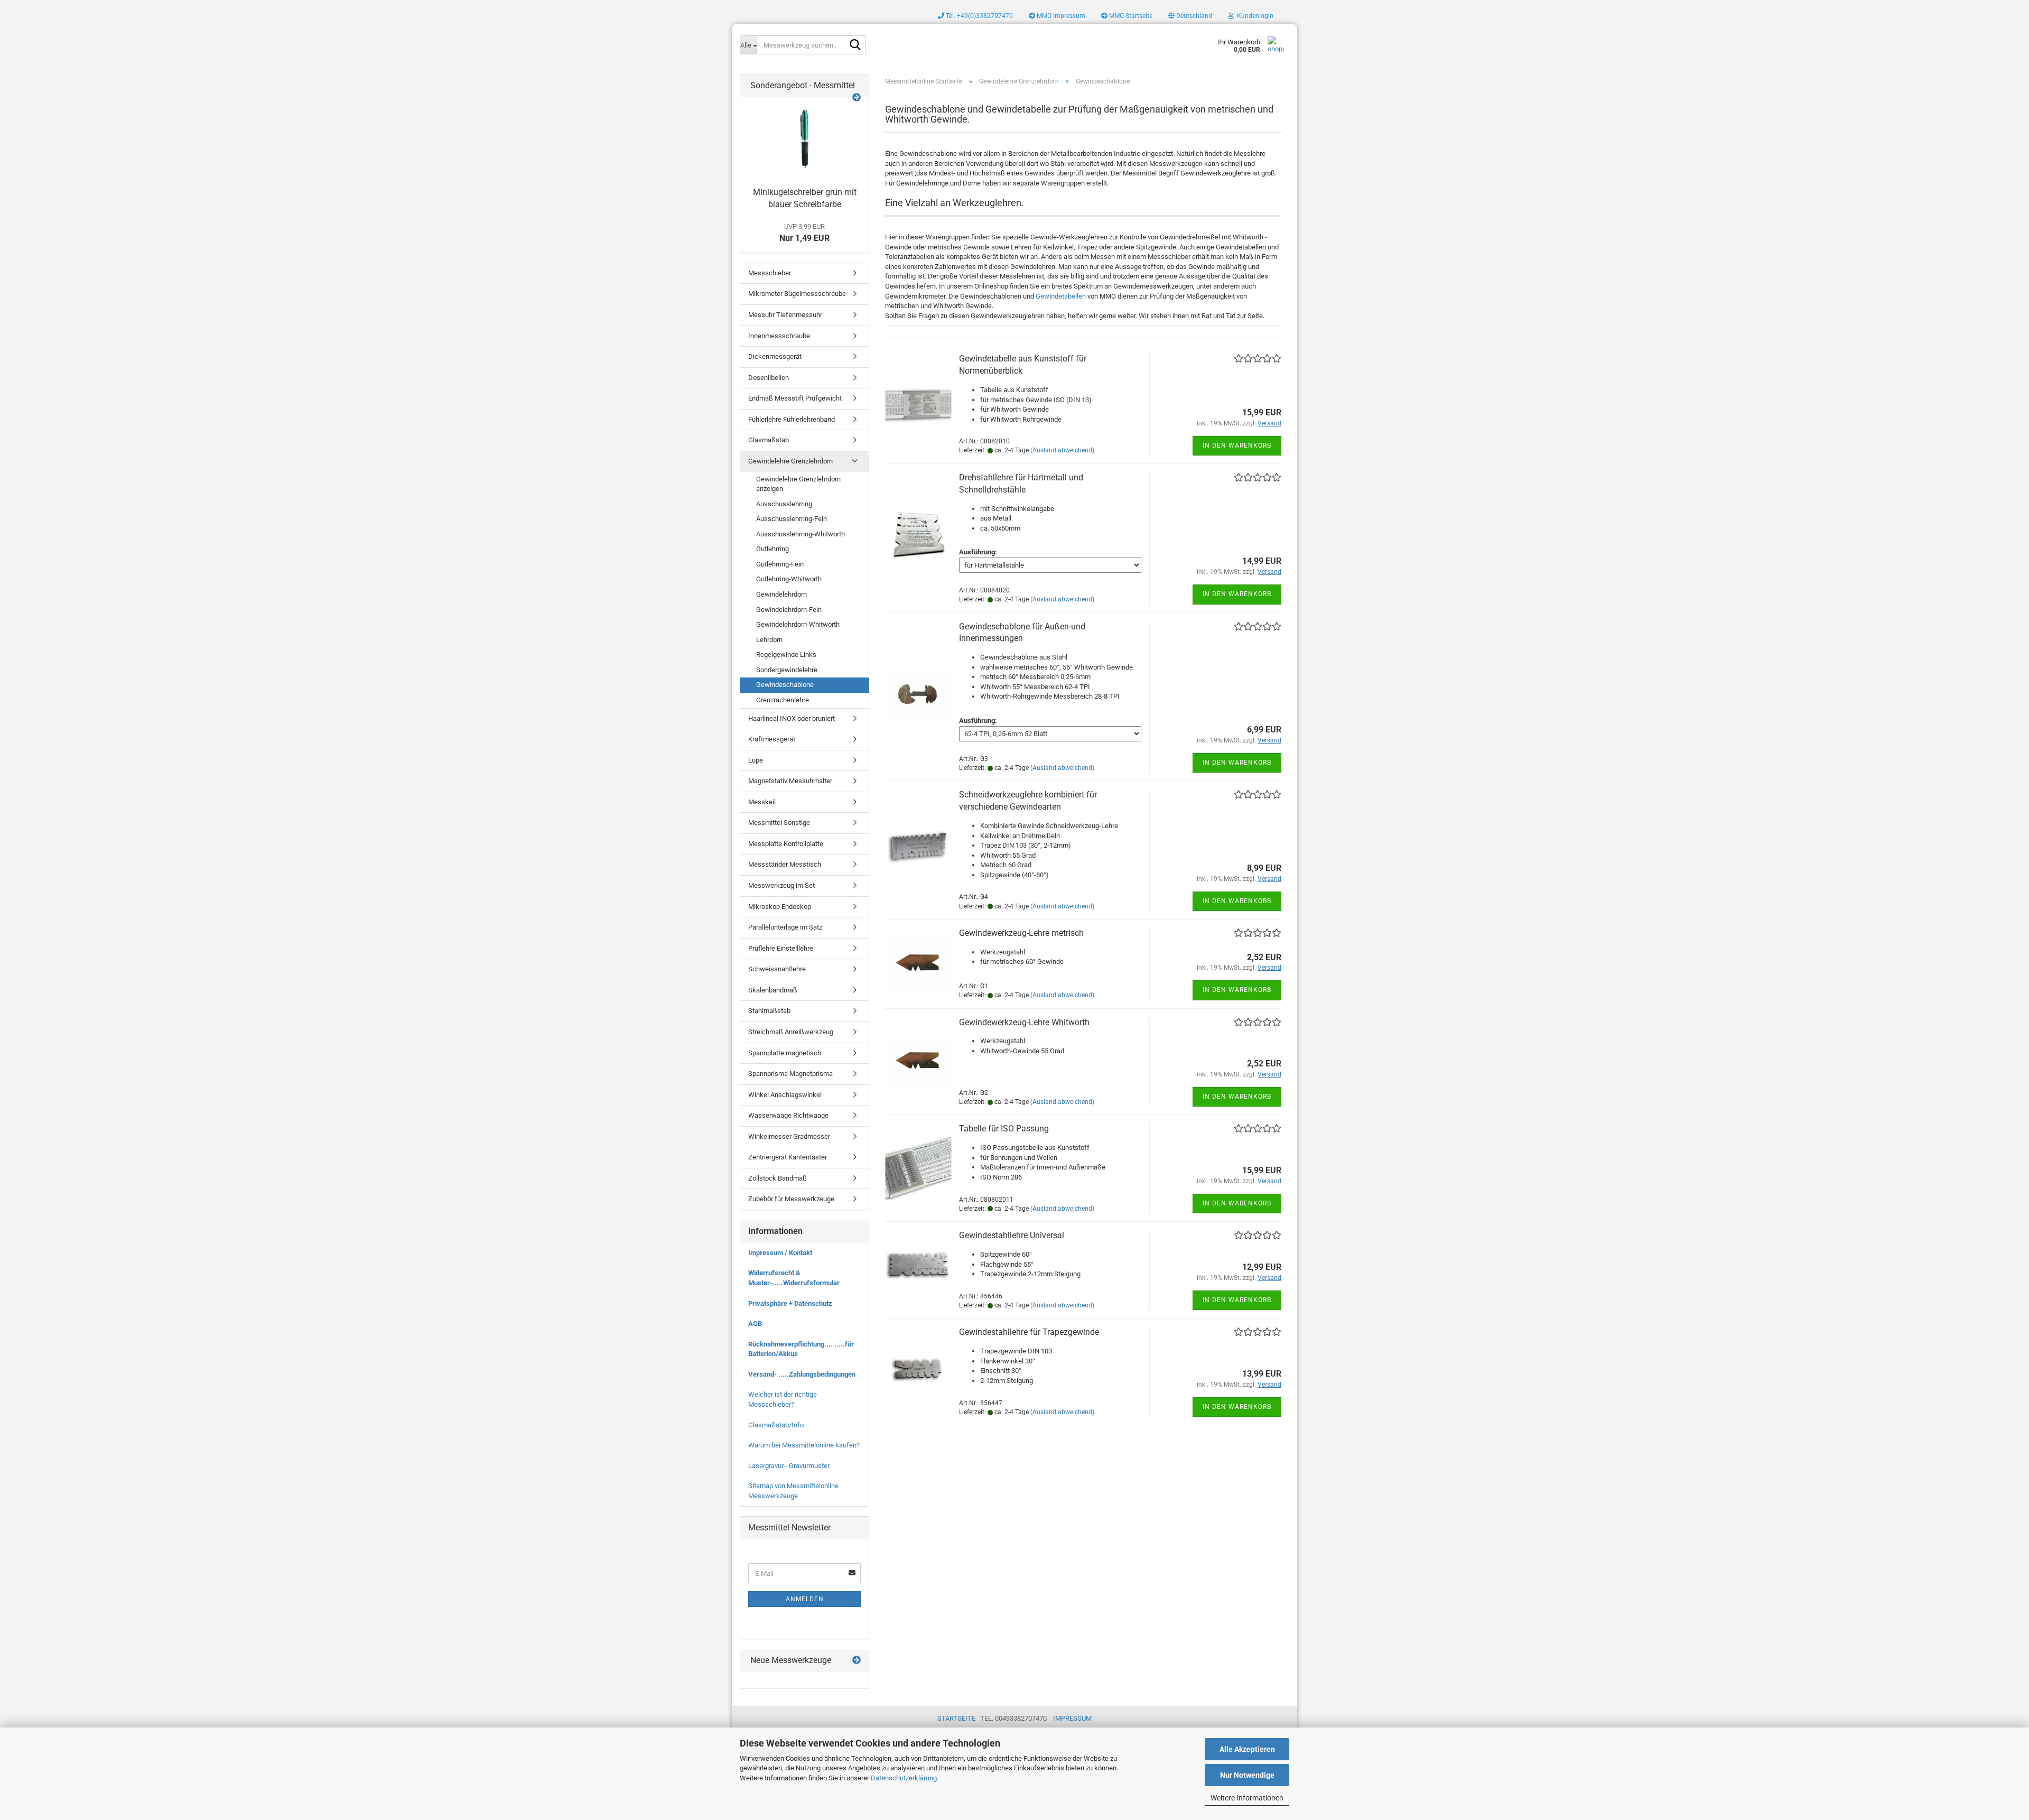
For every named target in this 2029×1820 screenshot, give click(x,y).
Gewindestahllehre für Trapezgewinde (1029, 1332)
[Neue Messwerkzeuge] (857, 1661)
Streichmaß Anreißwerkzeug (791, 1032)
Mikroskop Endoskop (780, 907)
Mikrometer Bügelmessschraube (797, 294)
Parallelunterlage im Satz (785, 927)
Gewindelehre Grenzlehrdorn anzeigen (798, 484)
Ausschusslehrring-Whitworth (801, 534)
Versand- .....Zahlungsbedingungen (802, 1374)
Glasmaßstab (769, 440)
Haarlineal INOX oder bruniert (792, 718)
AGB (755, 1324)
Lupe (756, 760)
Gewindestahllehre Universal (1012, 1235)
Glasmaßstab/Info (776, 1425)
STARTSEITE (956, 1718)
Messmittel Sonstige (779, 823)
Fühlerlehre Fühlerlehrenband (792, 419)
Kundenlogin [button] (1254, 16)
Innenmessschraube (779, 336)
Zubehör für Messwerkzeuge (791, 1199)
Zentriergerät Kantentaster (788, 1157)
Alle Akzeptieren (1247, 1749)
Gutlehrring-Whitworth (789, 579)
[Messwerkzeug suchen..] (855, 45)
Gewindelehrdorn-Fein (789, 610)
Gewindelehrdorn (781, 594)
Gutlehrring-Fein (780, 564)
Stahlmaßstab (769, 1011)
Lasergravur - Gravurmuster (789, 1466)
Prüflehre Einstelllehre (781, 948)
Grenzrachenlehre (783, 700)
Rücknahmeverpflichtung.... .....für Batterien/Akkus (801, 1349)
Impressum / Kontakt (780, 1253)
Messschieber (770, 273)
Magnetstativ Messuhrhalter (790, 781)
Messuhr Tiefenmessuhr (785, 315)
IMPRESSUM (1072, 1718)
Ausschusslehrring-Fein (792, 519)
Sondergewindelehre (787, 670)
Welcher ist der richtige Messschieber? (783, 1399)
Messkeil (762, 802)
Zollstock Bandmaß (778, 1178)
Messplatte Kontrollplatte (786, 844)
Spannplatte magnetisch (785, 1053)
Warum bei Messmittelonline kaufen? (804, 1445)
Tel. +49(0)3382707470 (979, 16)
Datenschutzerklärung (904, 1778)
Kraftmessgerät (772, 739)
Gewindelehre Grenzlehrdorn (790, 461)
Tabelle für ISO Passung (1004, 1129)
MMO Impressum (1060, 16)
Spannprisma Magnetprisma (790, 1074)
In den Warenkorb (1237, 445)
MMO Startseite (1130, 16)
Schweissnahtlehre (777, 969)
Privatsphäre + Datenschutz (790, 1303)
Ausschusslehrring (784, 504)
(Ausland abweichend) (1062, 450)
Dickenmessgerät (775, 356)
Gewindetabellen (1061, 296)
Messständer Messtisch (785, 864)
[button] (1190, 16)
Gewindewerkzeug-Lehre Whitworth (1024, 1022)
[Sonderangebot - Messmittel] (857, 98)
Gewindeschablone (785, 685)
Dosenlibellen (769, 378)
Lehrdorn (769, 640)
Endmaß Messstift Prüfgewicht (795, 398)
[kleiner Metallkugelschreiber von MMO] (805, 140)
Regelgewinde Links (786, 654)
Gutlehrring (772, 549)
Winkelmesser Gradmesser (789, 1136)
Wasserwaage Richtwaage (788, 1115)
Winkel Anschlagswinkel (785, 1095)
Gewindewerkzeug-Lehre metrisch (1021, 933)
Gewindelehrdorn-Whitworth (798, 624)
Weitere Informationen (1247, 1798)
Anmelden (805, 1599)
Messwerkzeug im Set (781, 885)
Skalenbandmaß (773, 990)
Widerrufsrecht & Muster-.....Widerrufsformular (794, 1278)
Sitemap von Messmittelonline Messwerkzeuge (793, 1491)
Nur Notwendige (1247, 1775)
